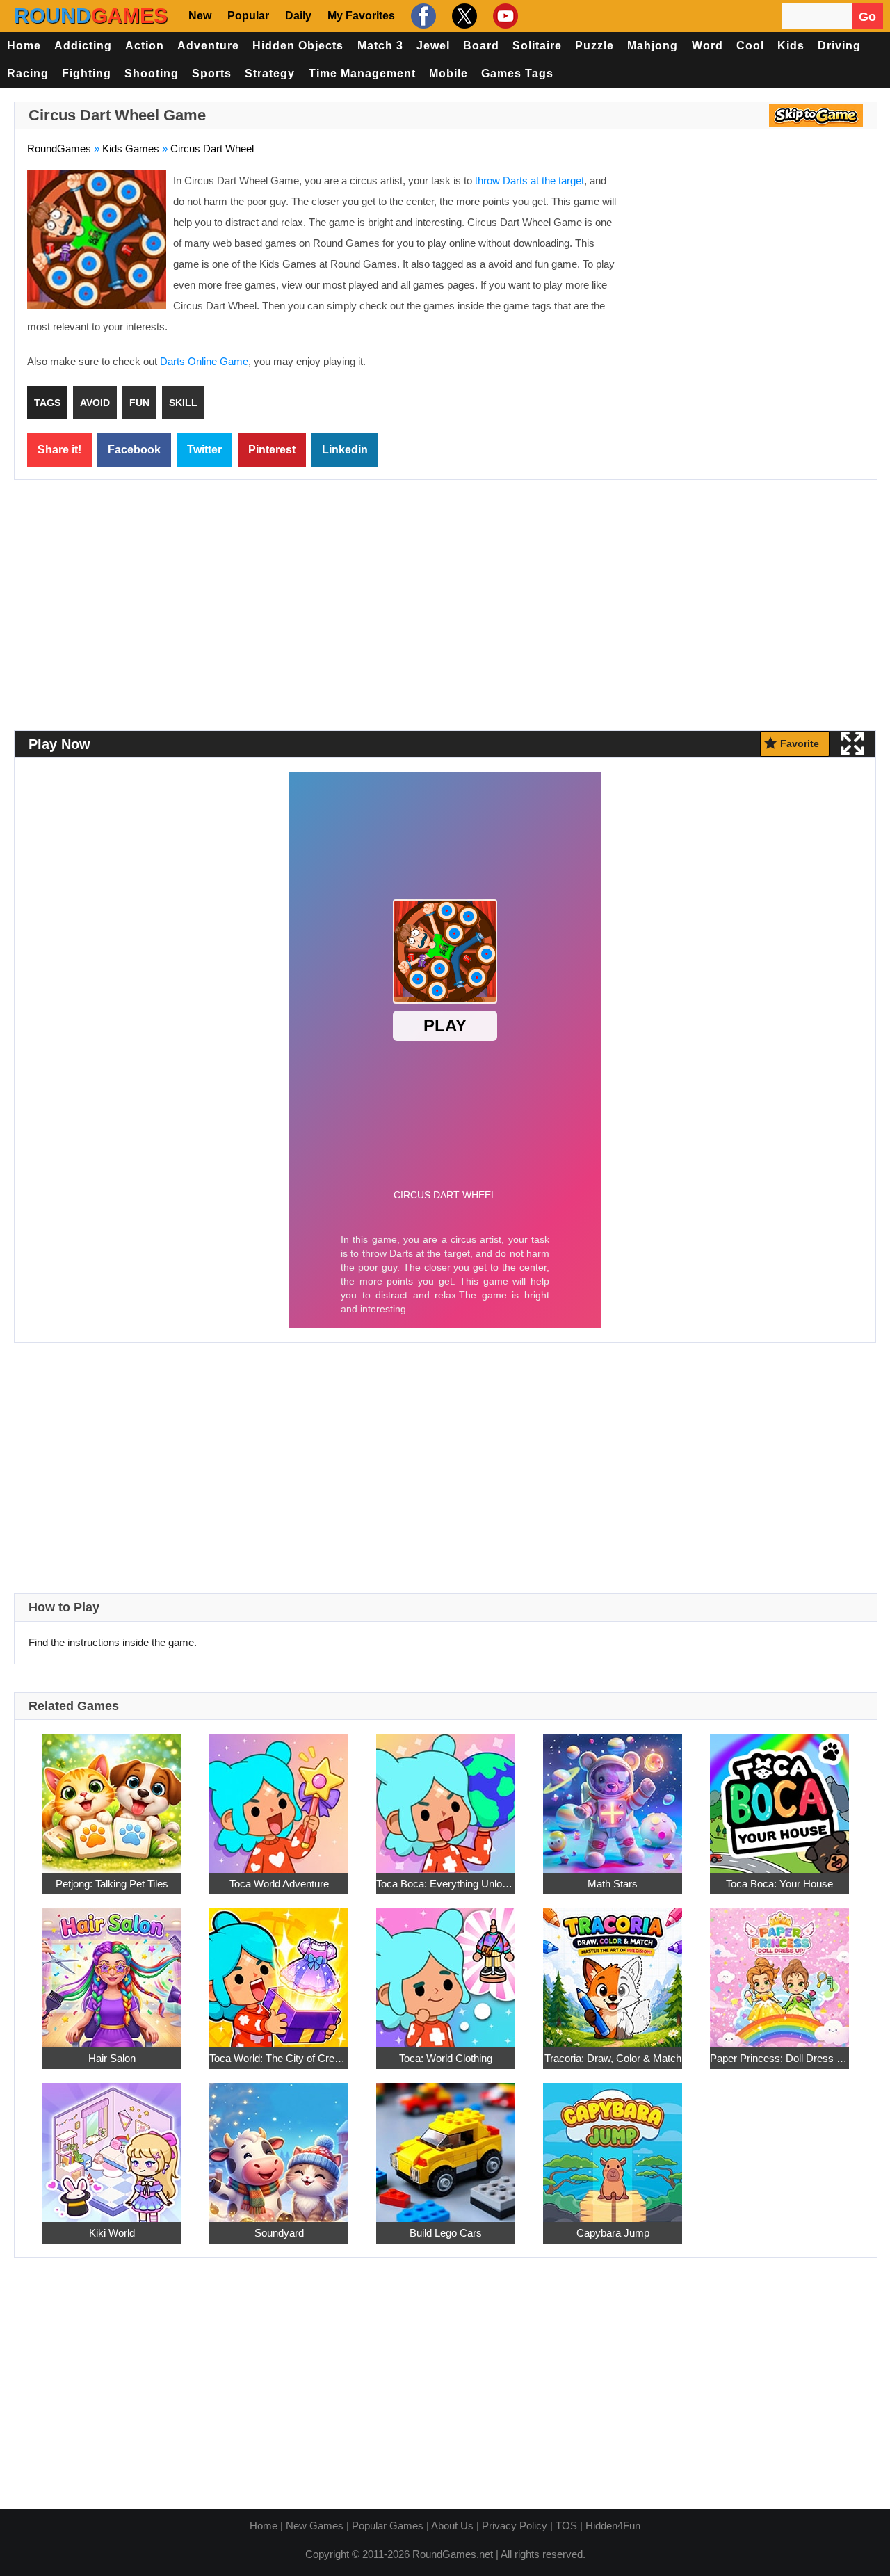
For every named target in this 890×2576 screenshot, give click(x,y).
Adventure (208, 46)
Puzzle (594, 46)
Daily (298, 16)
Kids (791, 46)
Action (145, 46)
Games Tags (517, 73)
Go (867, 17)
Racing (28, 73)
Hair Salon (112, 2058)
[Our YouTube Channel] (504, 16)
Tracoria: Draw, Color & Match (613, 2058)
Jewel (433, 46)
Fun (139, 403)
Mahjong (653, 46)
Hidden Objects (298, 46)
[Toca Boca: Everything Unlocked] (446, 1796)
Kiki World (112, 2233)
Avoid (95, 403)
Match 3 (380, 46)
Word (707, 46)
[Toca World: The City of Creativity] (279, 1971)
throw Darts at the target (529, 180)
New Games (315, 2526)
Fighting (87, 73)
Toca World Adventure (279, 1884)
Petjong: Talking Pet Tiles (112, 1884)
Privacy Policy (515, 2526)
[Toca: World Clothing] (446, 1971)
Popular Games (388, 2526)
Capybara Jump (613, 2233)
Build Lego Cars (446, 2233)
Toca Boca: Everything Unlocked (446, 1884)
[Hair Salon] (112, 1971)
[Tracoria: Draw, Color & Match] (613, 1971)
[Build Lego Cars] (446, 2145)
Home (24, 46)
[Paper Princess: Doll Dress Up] (779, 1971)
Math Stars (613, 1884)
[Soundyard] (279, 2145)
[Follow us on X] (463, 16)
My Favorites (361, 16)
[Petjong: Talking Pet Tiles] (112, 1796)
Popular (248, 16)
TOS (566, 2526)
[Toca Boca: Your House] (779, 1796)
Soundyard (279, 2233)
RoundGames (59, 148)
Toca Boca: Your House (779, 1884)
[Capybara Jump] (613, 2145)
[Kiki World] (112, 2145)
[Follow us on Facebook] (422, 16)
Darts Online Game (204, 361)
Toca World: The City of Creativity (279, 2058)
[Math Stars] (613, 1796)
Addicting (83, 46)
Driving (839, 46)
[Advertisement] (747, 271)
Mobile (448, 73)
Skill (183, 403)
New (200, 16)
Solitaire (537, 46)
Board (481, 46)
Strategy (270, 73)
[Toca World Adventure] (279, 1796)
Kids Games (131, 148)
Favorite (800, 743)
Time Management (362, 73)
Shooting (152, 73)
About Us (452, 2526)
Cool (750, 46)
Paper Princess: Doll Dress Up (779, 2058)
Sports (212, 73)
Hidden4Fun (613, 2526)
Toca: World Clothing (446, 2058)
